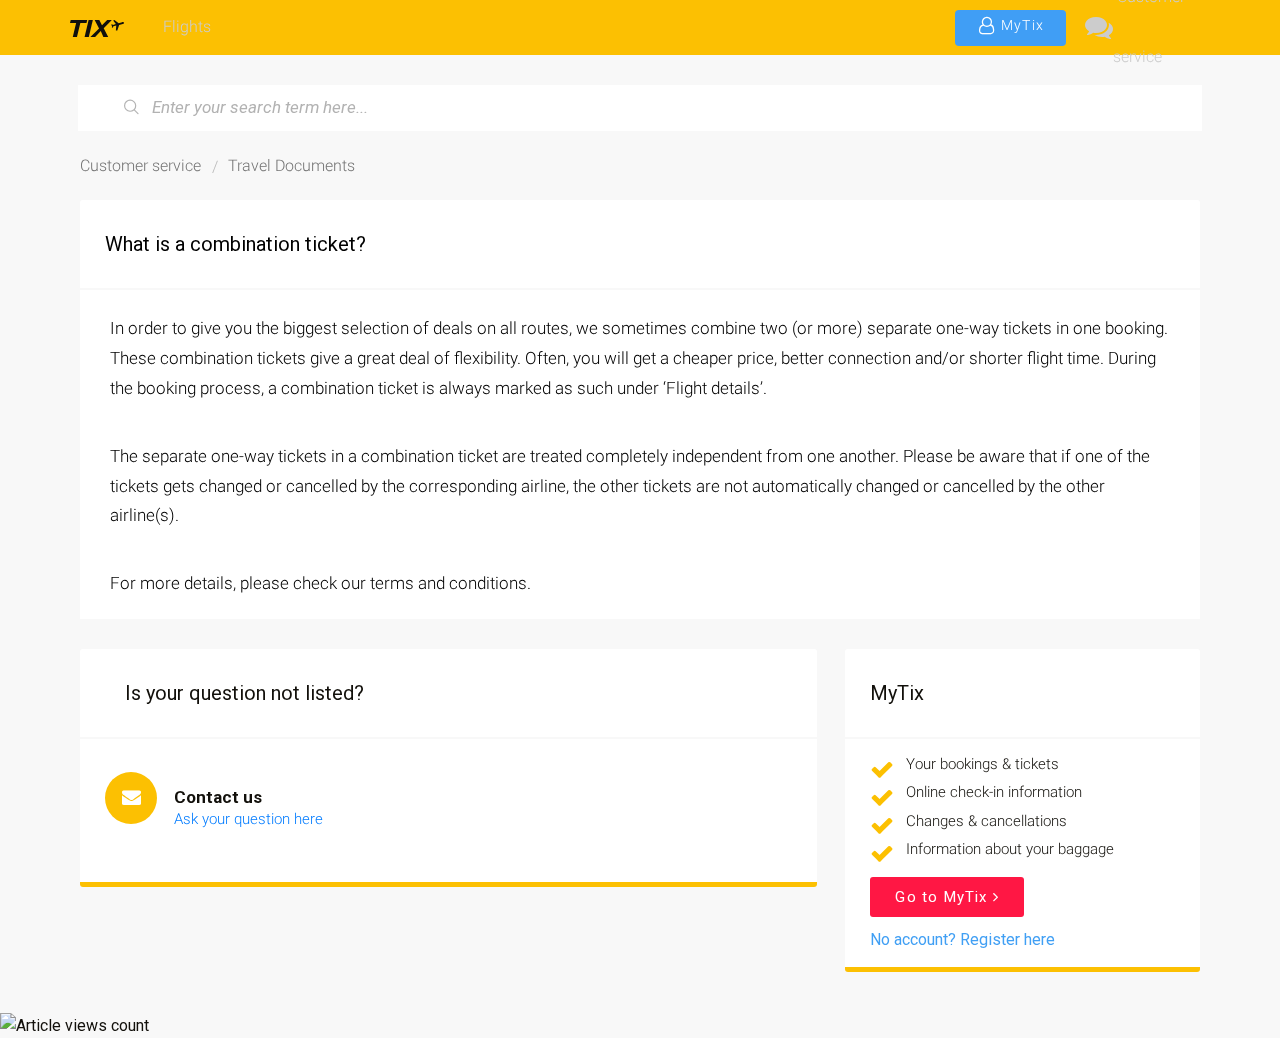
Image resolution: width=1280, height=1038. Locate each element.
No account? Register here (962, 939)
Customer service (1149, 27)
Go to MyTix (943, 897)
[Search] (132, 108)
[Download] (603, 255)
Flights (187, 26)
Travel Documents (291, 165)
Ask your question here (248, 819)
